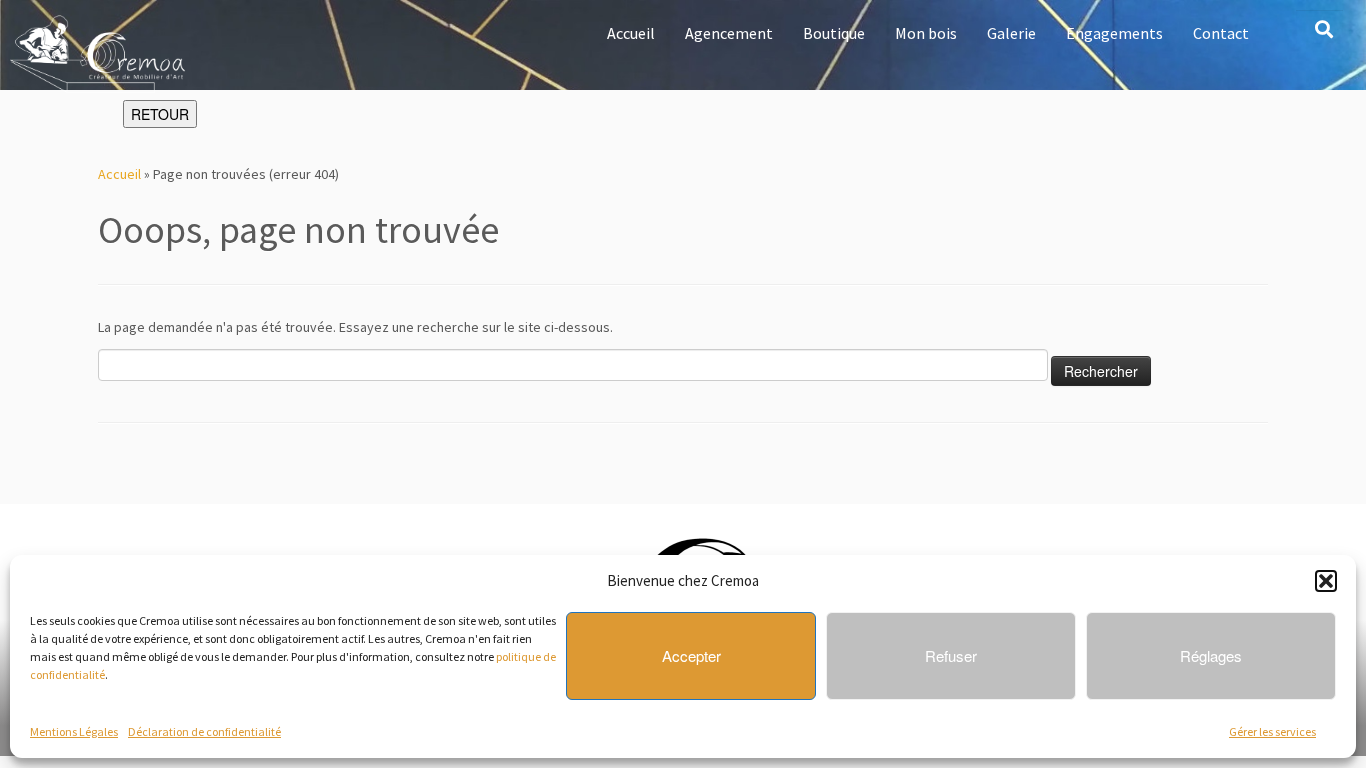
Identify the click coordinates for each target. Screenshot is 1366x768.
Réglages (1211, 655)
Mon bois (926, 33)
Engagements (1114, 33)
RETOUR (160, 114)
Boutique (834, 33)
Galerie (1011, 33)
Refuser (951, 655)
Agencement (729, 33)
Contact (1221, 33)
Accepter (691, 655)
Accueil (631, 33)
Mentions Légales (74, 731)
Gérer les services (1272, 731)
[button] (1326, 581)
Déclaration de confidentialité (204, 731)
